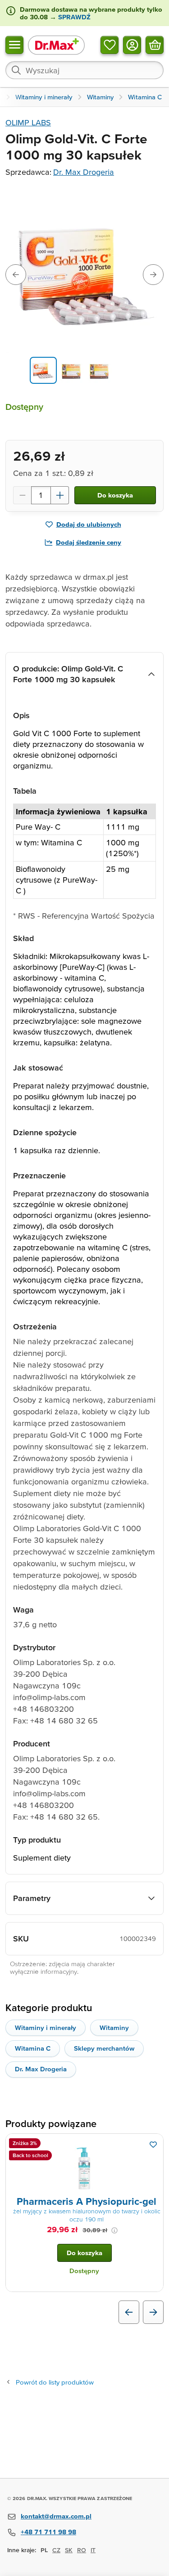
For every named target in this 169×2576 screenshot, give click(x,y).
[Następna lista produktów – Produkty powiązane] (153, 2312)
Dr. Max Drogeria (84, 172)
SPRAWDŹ (73, 17)
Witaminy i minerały (46, 2027)
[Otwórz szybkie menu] (14, 44)
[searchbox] (84, 70)
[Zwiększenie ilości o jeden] (60, 495)
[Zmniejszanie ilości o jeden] (22, 495)
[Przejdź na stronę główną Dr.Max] (56, 45)
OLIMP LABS (28, 122)
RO (82, 2550)
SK (69, 2550)
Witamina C (33, 2048)
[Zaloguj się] (132, 44)
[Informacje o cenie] (114, 2230)
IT (93, 2550)
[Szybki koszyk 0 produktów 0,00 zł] (155, 44)
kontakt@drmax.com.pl (56, 2516)
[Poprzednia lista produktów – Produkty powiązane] (129, 2312)
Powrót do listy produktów (55, 2382)
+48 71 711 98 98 (48, 2532)
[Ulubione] (110, 44)
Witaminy (114, 2027)
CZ (56, 2550)
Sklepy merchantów (104, 2048)
